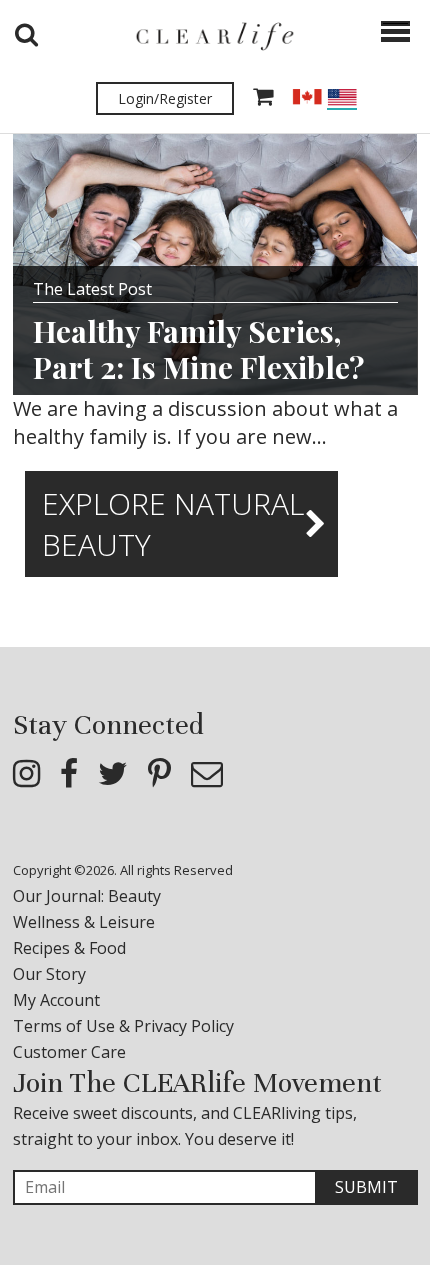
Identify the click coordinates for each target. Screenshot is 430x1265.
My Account (56, 1000)
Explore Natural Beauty (173, 524)
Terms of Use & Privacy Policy (123, 1026)
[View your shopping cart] (263, 98)
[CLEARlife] (215, 35)
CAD (307, 97)
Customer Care (69, 1052)
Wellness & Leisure (84, 922)
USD (342, 99)
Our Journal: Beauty (87, 896)
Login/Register (165, 98)
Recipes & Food (69, 948)
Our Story (49, 974)
